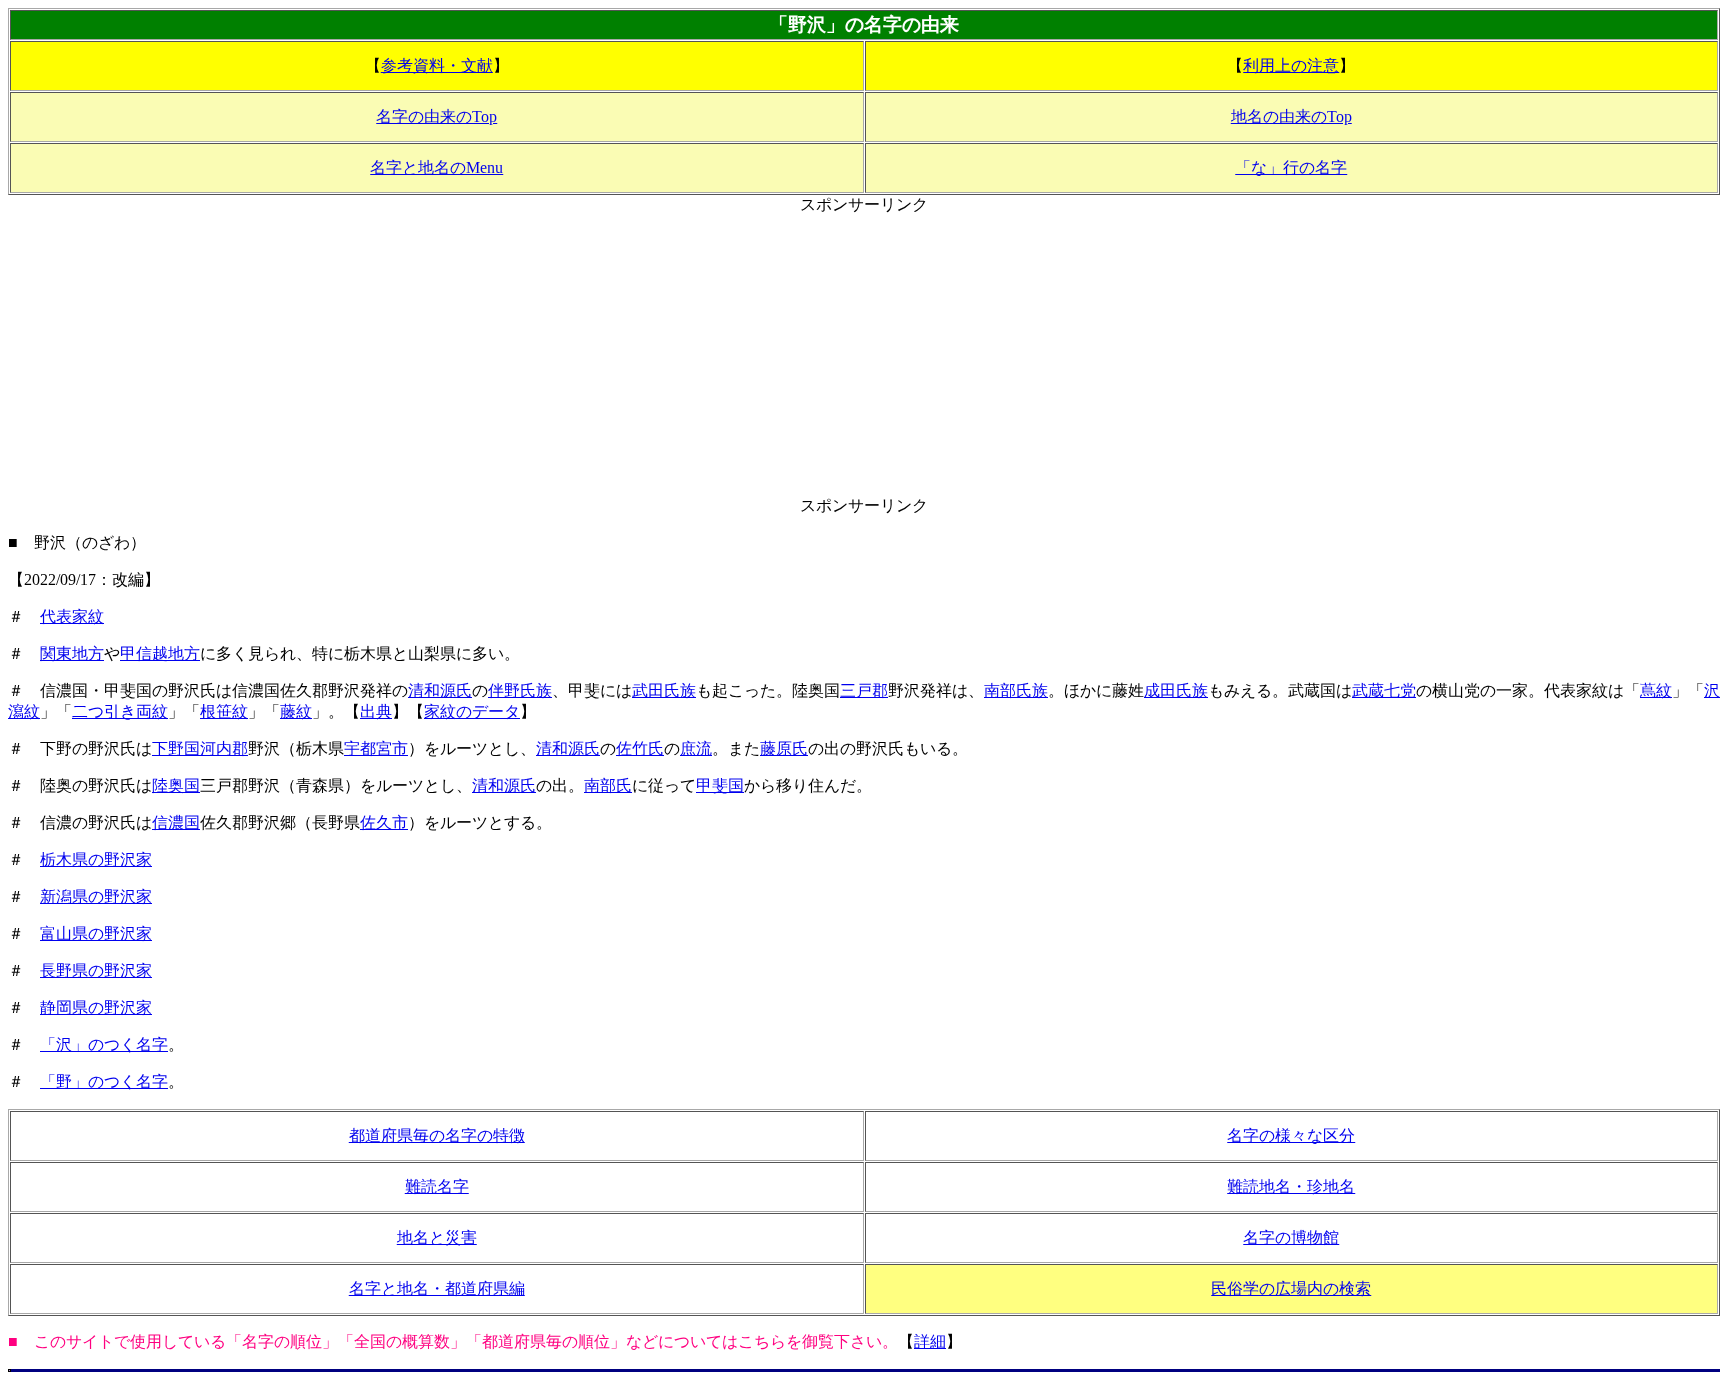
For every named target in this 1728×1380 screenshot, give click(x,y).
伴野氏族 (520, 690)
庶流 (696, 748)
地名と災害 (437, 1237)
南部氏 (608, 785)
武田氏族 (664, 690)
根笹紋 (224, 711)
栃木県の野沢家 (96, 859)
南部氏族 (1016, 690)
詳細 (930, 1341)
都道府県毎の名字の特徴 (437, 1135)
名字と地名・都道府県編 (437, 1288)
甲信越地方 (160, 653)
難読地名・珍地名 (1291, 1186)
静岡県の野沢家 (96, 1007)
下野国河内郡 (200, 748)
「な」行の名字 (1291, 167)
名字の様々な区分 (1291, 1135)
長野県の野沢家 (96, 970)
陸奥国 (176, 785)
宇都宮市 (376, 748)
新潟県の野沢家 (96, 896)
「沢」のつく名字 (104, 1044)
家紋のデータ (472, 711)
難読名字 (437, 1186)
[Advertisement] (864, 356)
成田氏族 (1176, 690)
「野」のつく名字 (104, 1081)
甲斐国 (720, 785)
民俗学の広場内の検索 (1291, 1288)
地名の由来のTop (1291, 116)
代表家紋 (72, 616)
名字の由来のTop (436, 116)
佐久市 (384, 822)
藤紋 (296, 711)
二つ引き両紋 (120, 711)
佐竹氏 (640, 748)
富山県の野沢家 (96, 933)
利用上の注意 (1291, 65)
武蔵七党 (1384, 690)
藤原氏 (784, 748)
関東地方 (72, 653)
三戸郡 (864, 690)
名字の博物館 (1291, 1237)
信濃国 (176, 822)
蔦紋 (1656, 690)
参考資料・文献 (437, 65)
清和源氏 (440, 690)
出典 (376, 711)
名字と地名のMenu (436, 167)
